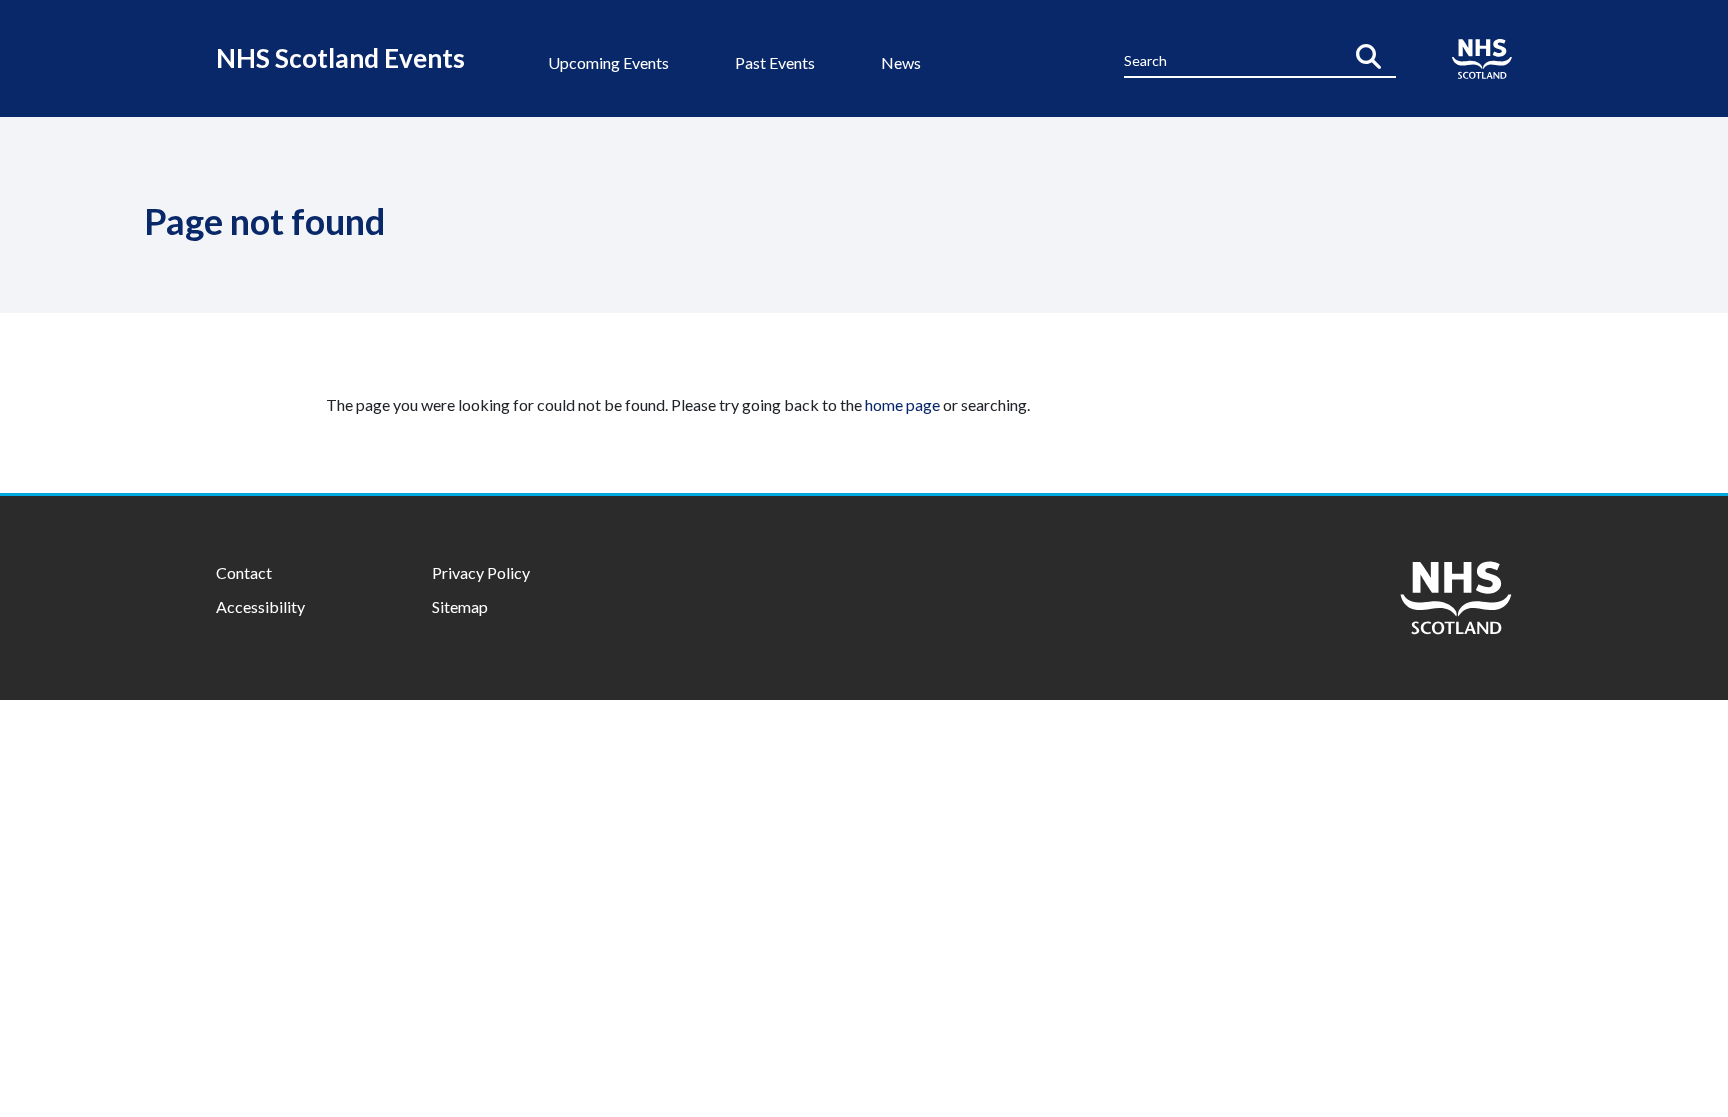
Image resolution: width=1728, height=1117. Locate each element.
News (901, 62)
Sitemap (460, 606)
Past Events (775, 62)
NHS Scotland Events (340, 58)
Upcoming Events (608, 62)
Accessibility (260, 606)
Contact (244, 572)
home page (902, 404)
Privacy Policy (481, 572)
